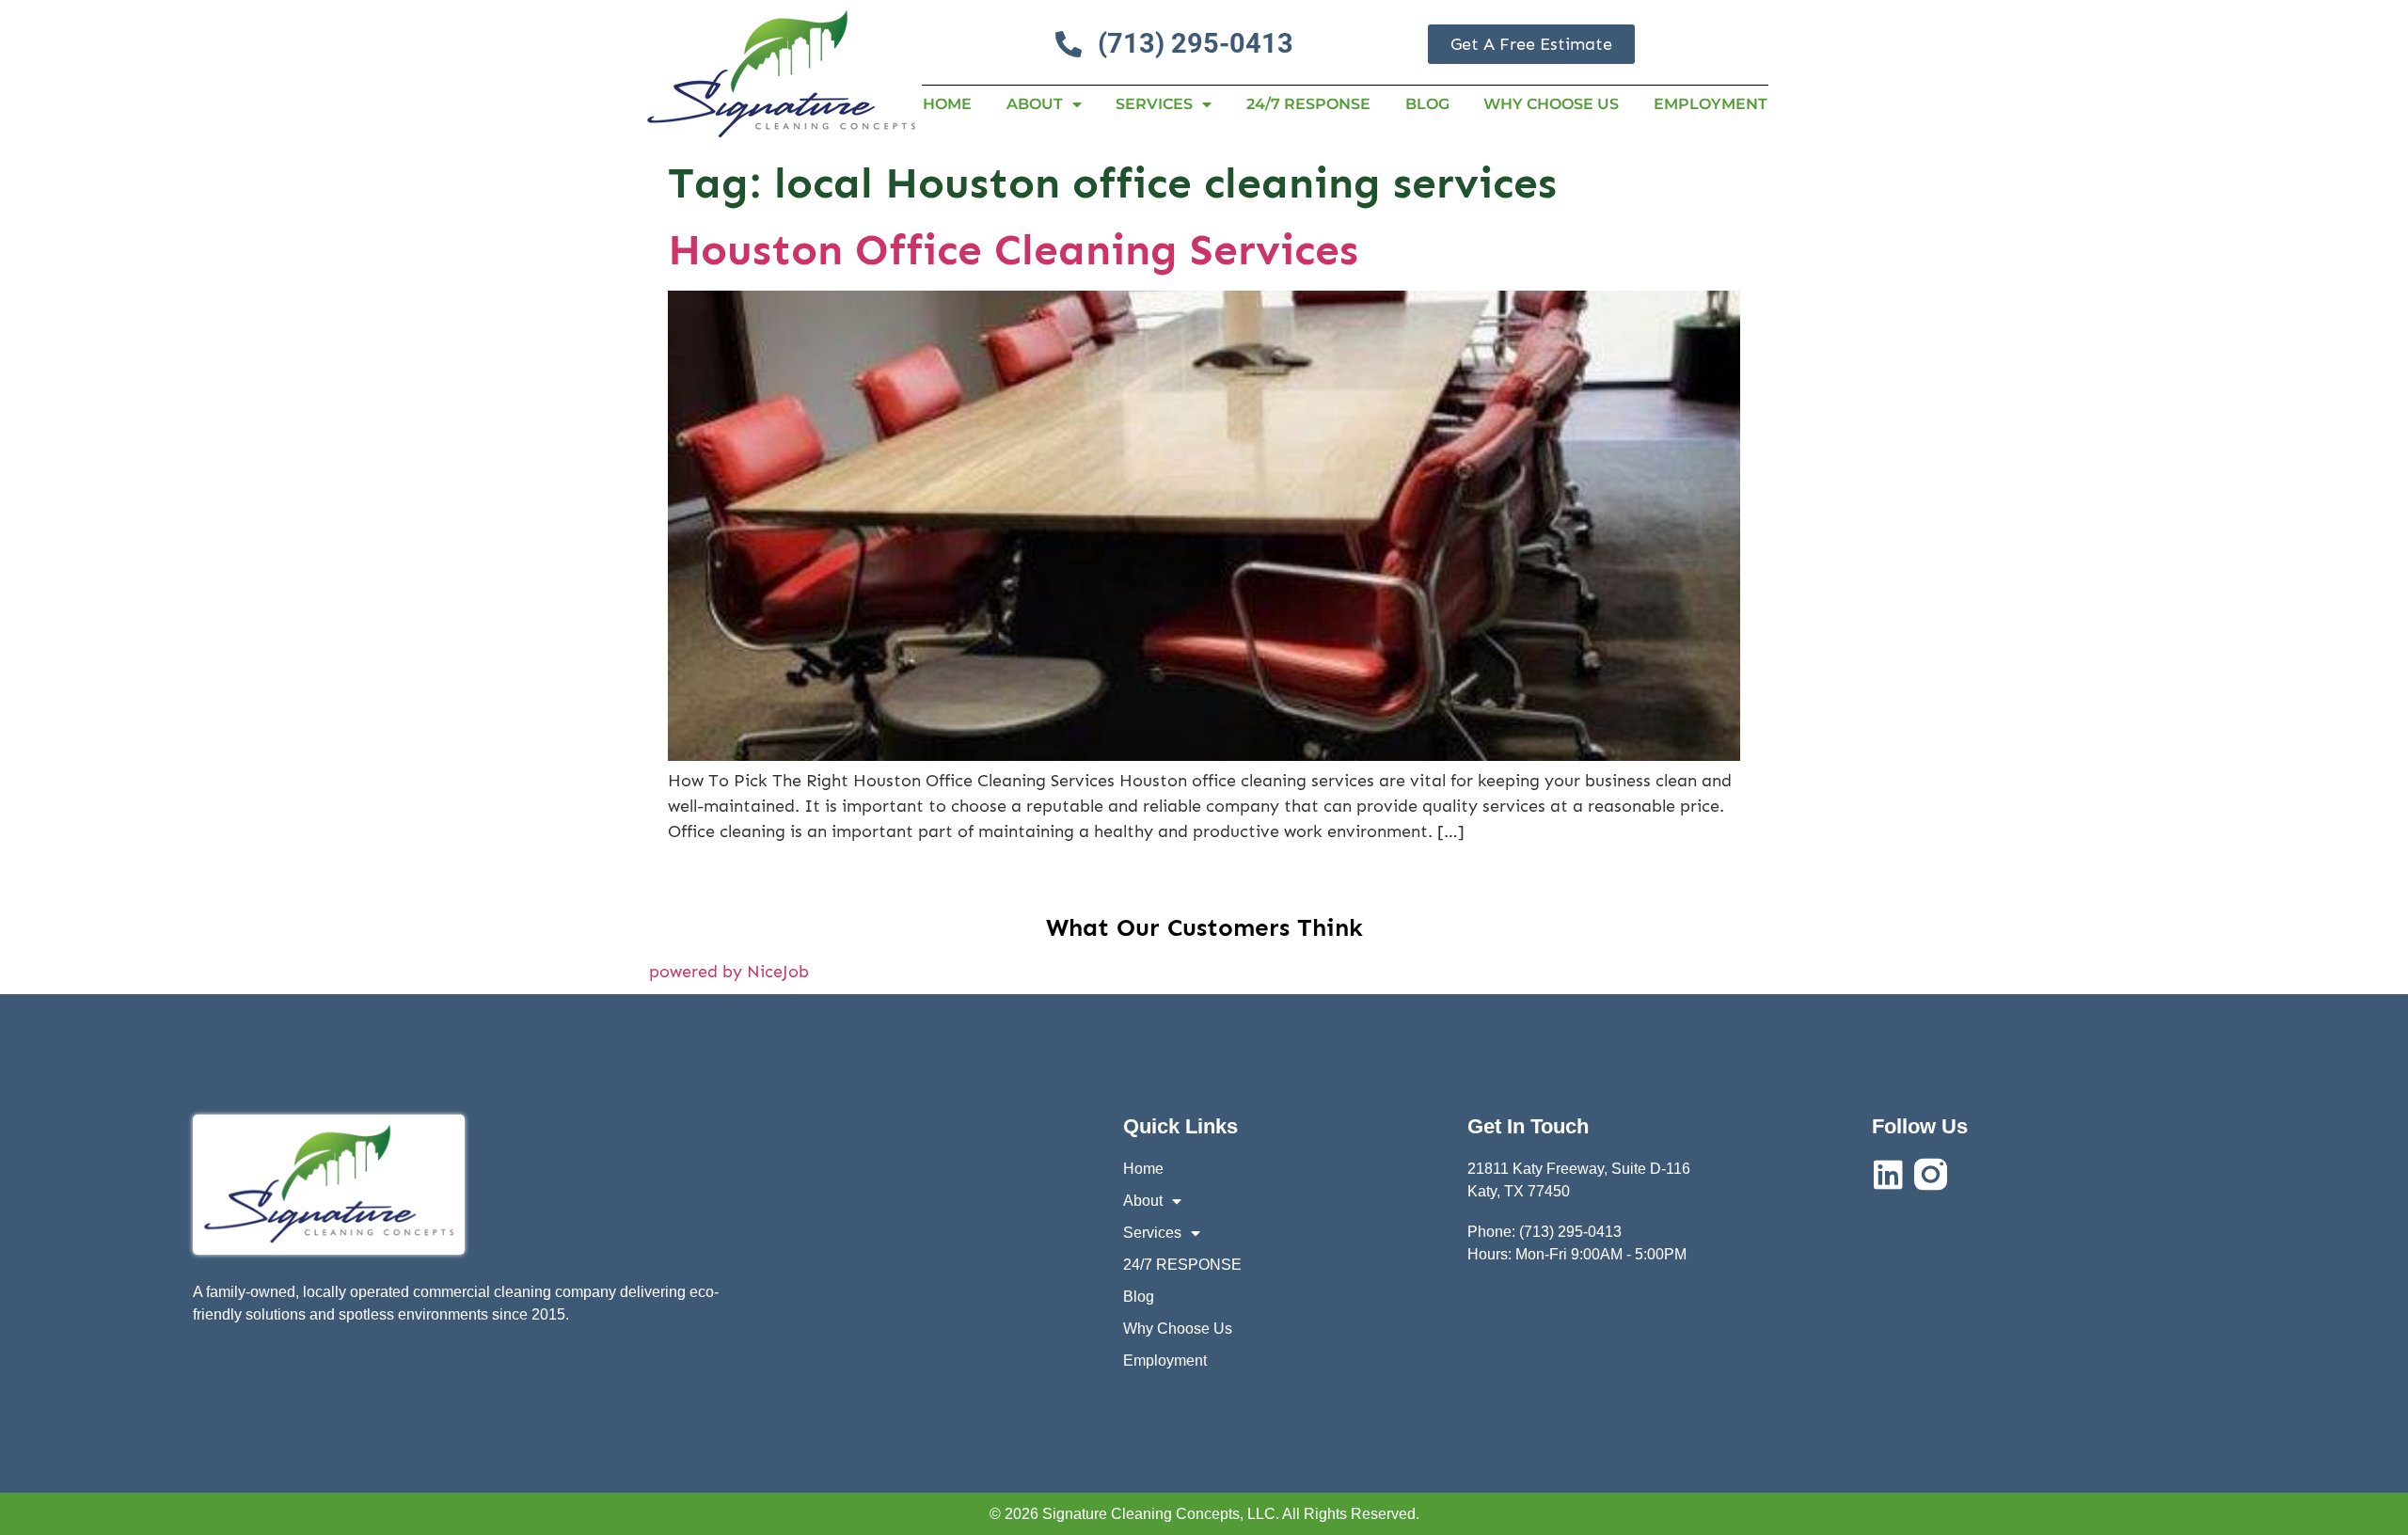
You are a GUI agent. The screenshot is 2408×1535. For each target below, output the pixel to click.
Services (1154, 104)
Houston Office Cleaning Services (1013, 250)
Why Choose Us (1551, 104)
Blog (1427, 104)
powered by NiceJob (729, 972)
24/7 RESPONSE (1308, 104)
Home (947, 104)
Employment (1711, 104)
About (1035, 104)
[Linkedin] (1888, 1174)
